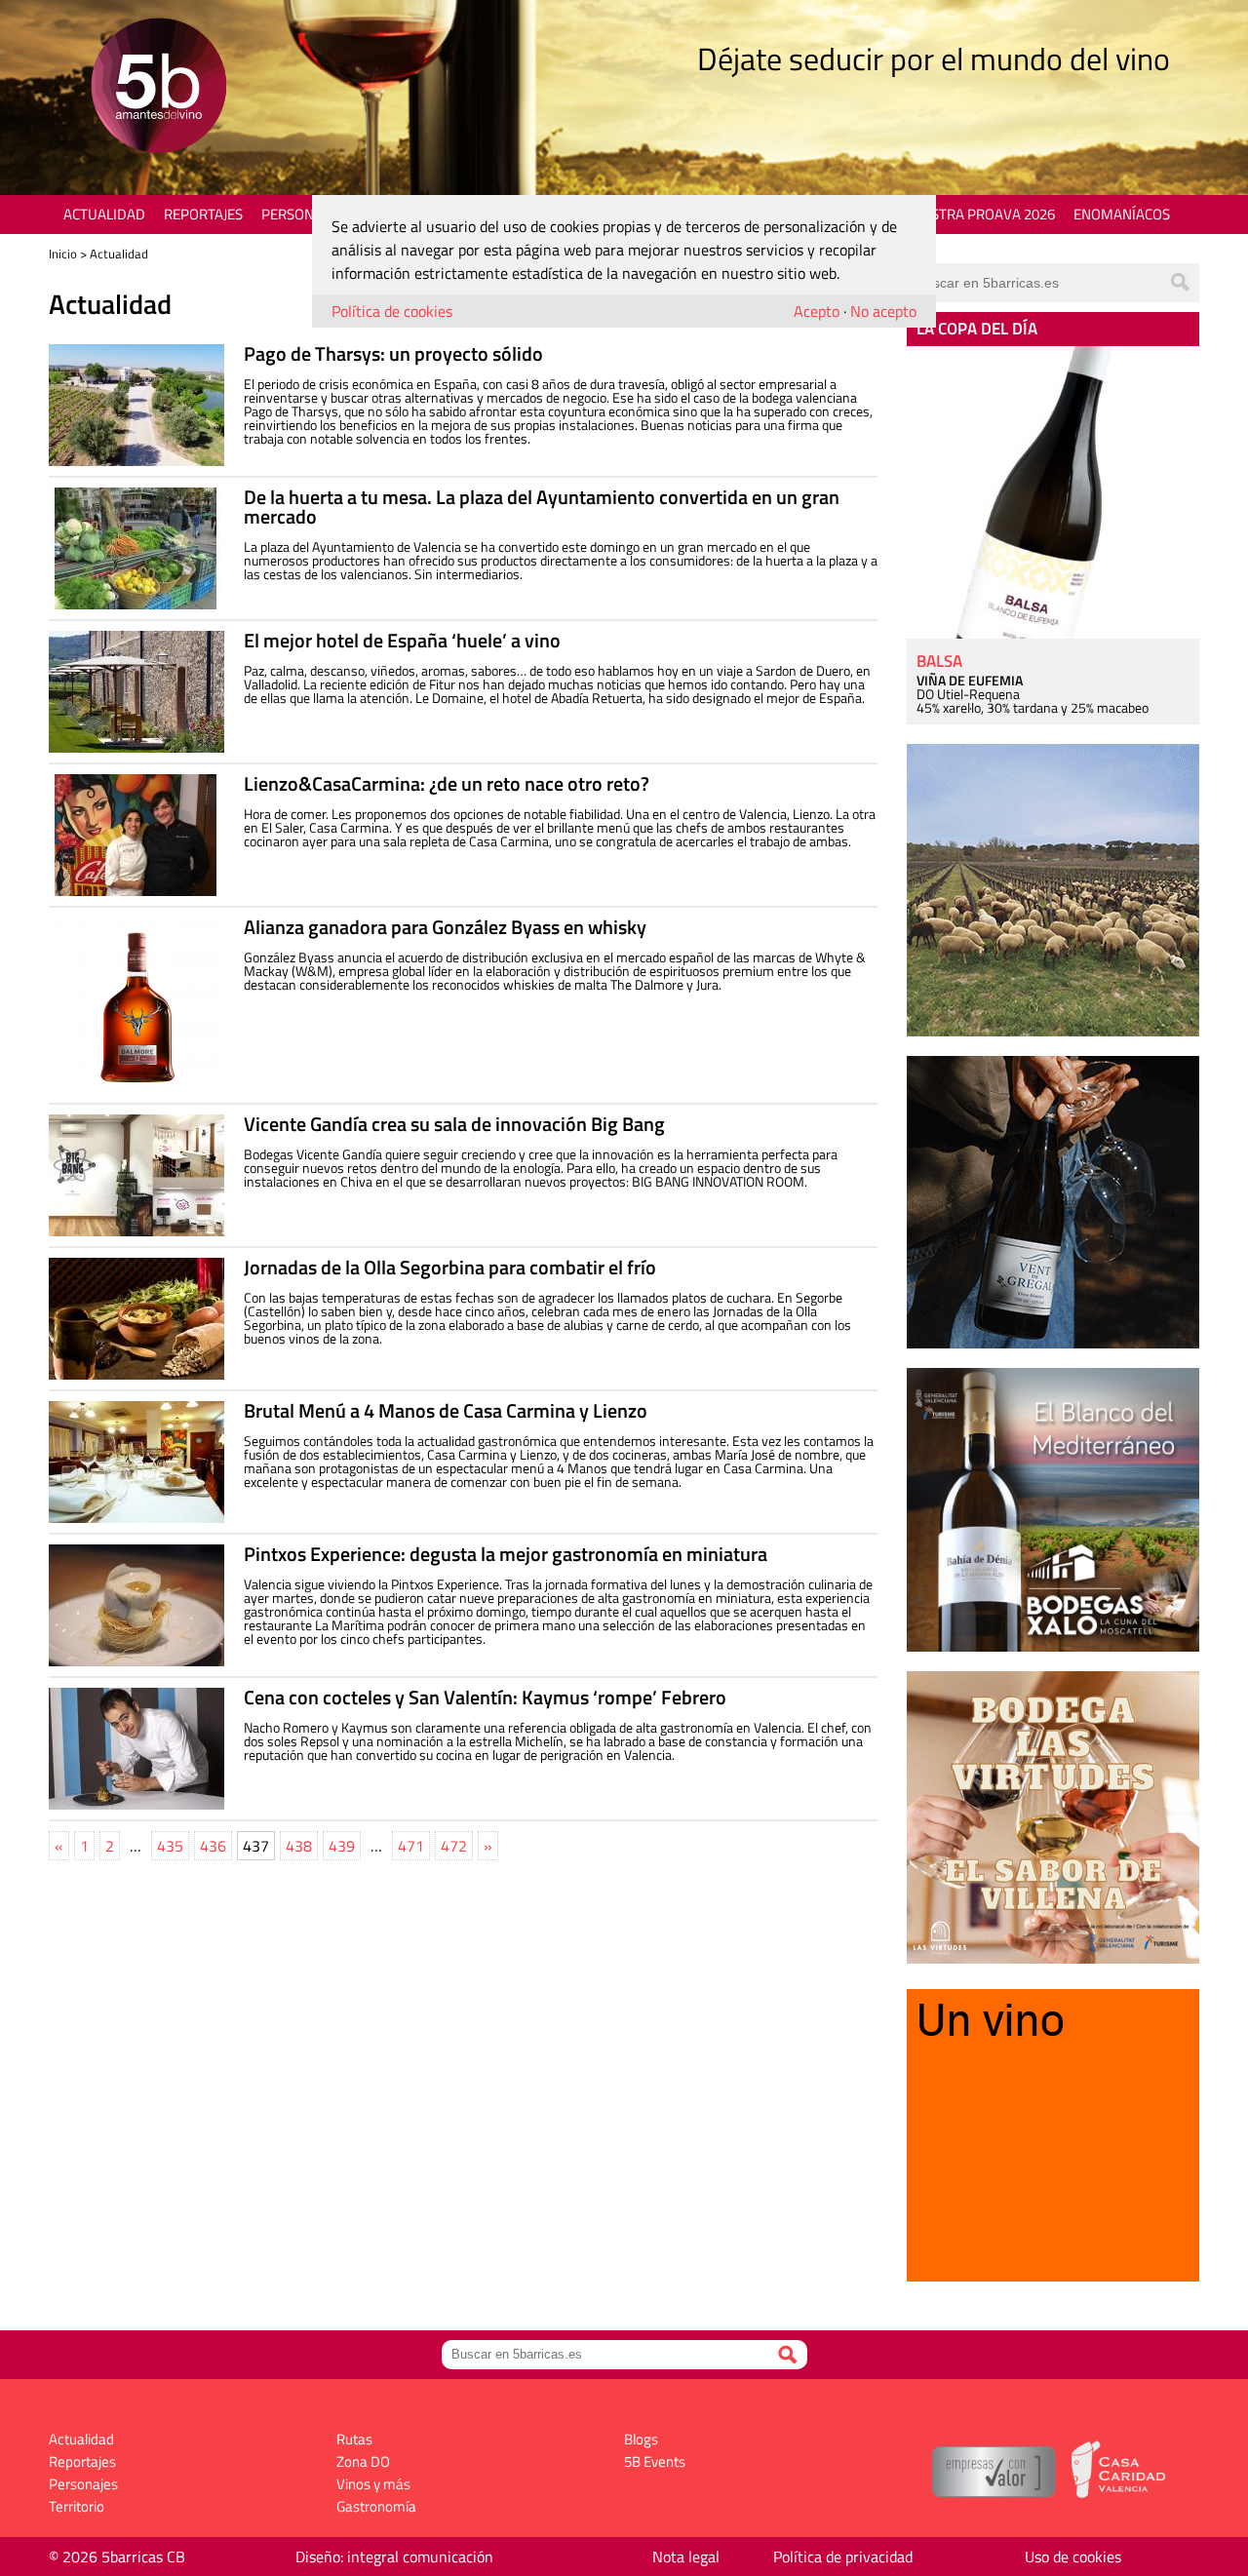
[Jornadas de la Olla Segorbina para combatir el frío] (136, 1319)
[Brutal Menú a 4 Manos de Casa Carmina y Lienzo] (136, 1462)
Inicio (63, 254)
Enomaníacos (1122, 214)
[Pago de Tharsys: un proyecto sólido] (136, 405)
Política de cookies (392, 311)
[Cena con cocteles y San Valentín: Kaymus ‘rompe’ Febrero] (136, 1749)
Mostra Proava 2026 (982, 214)
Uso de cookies (1073, 2556)
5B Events (655, 2461)
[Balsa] (1053, 492)
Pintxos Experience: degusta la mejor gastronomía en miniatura (506, 1554)
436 (213, 1846)
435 (170, 1846)
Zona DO (363, 2461)
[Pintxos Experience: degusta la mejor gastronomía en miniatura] (136, 1605)
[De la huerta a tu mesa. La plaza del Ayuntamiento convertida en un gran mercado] (136, 548)
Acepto (817, 311)
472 (454, 1846)
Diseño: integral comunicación (394, 2556)
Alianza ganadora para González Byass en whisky (445, 927)
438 (299, 1846)
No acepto (883, 311)
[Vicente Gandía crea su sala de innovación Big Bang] (136, 1175)
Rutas (354, 2439)
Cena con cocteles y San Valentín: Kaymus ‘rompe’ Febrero (485, 1697)
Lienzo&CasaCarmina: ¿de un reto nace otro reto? (447, 783)
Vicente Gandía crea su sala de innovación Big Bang (454, 1124)
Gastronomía (376, 2506)
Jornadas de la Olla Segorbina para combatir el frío (450, 1267)
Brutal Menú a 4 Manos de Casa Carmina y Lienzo (446, 1410)
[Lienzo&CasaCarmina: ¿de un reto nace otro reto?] (136, 835)
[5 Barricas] (158, 88)
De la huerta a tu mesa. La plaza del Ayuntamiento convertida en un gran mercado (542, 507)
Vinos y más (373, 2484)
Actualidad (104, 214)
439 (342, 1846)
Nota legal (686, 2556)
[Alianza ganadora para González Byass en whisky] (136, 1005)
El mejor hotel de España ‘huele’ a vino (402, 640)
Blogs (641, 2439)
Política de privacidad (843, 2556)
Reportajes (203, 214)
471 (411, 1846)
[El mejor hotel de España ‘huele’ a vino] (136, 692)
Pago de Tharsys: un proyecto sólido (393, 353)
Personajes (302, 214)
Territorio (77, 2506)
